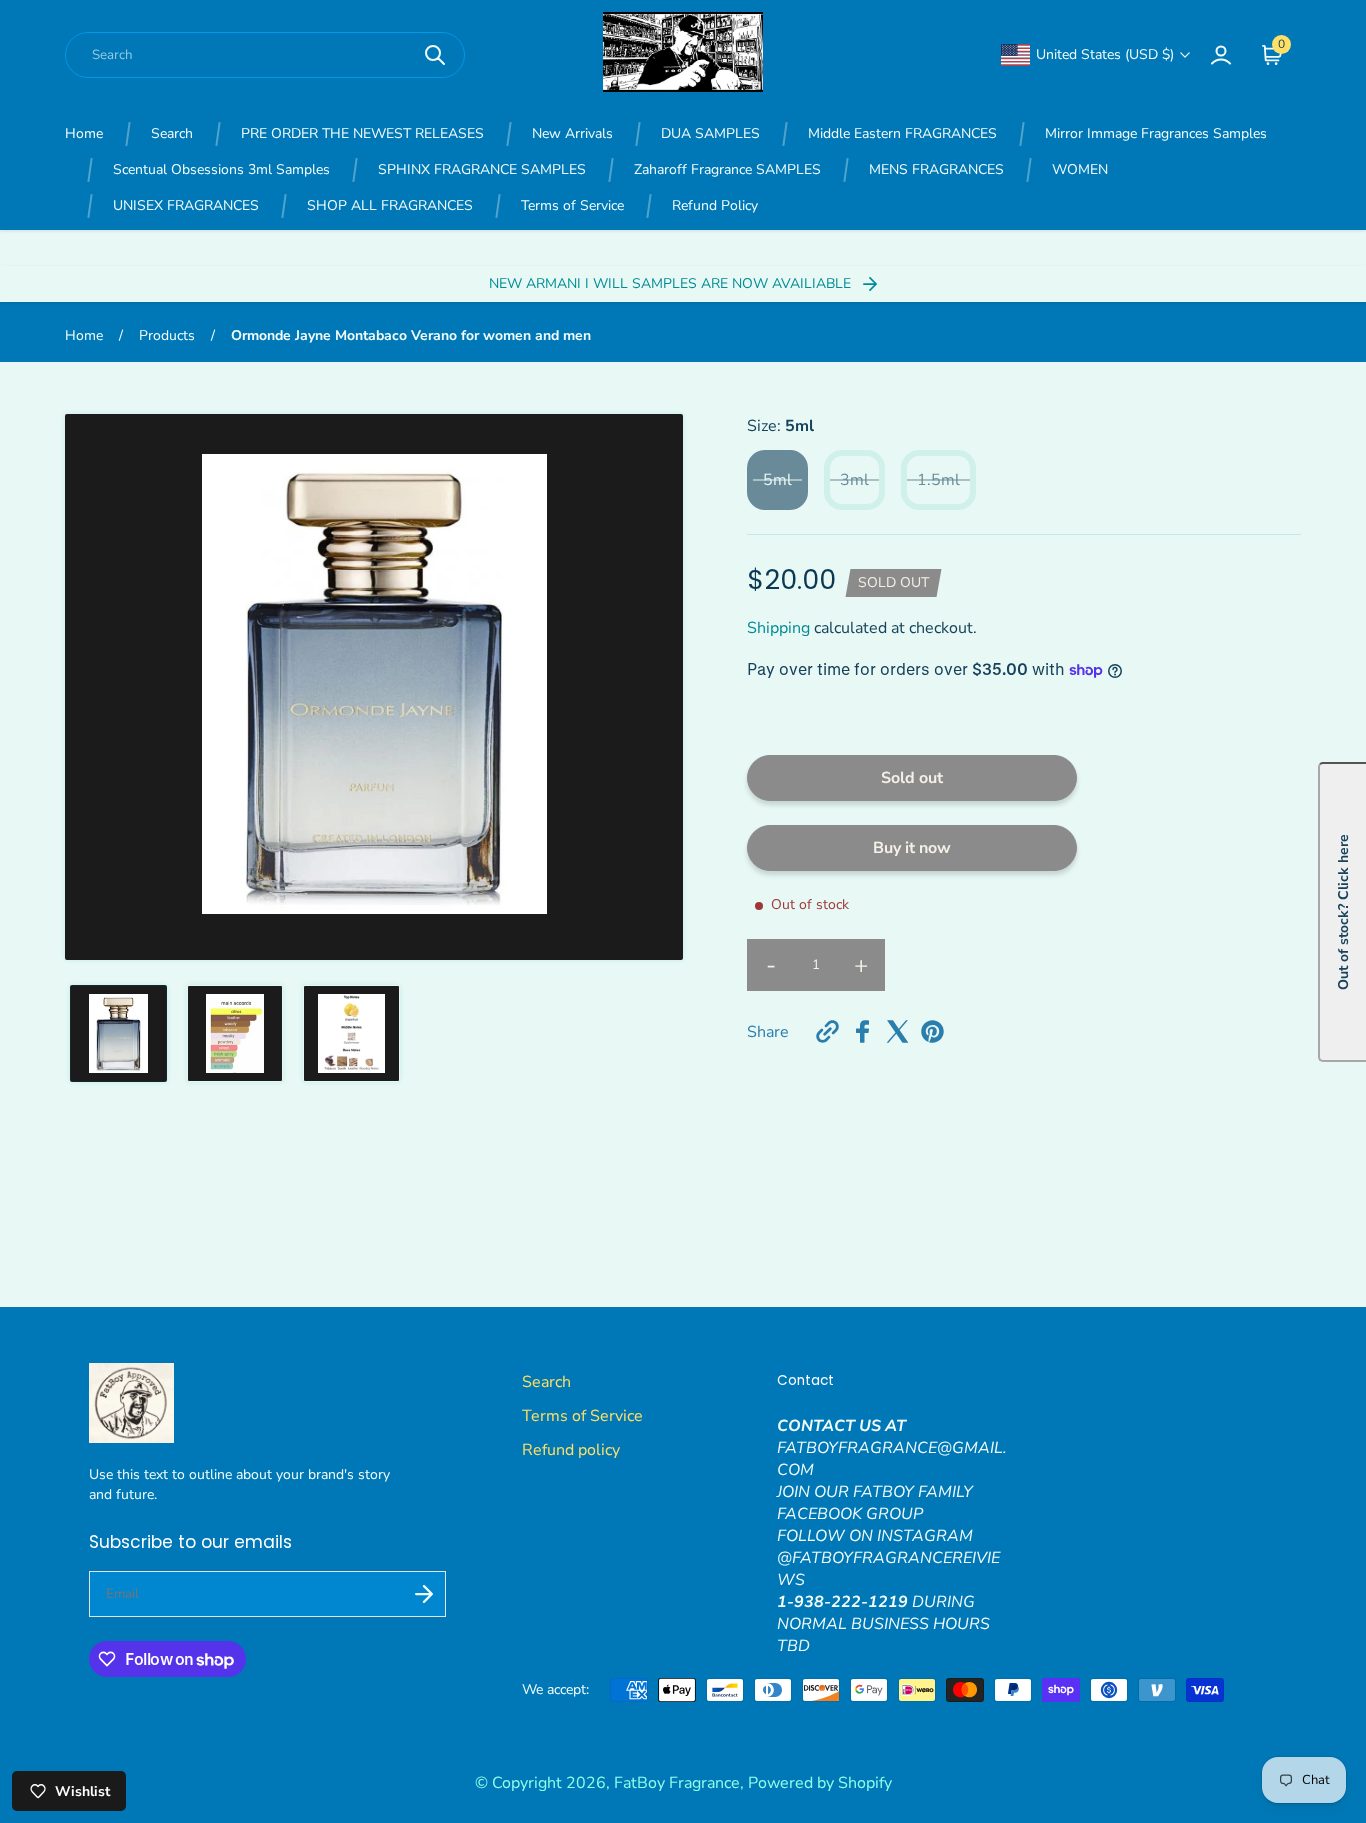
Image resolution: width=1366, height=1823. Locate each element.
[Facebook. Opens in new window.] (862, 1031)
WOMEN (1080, 169)
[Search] (435, 55)
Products (167, 335)
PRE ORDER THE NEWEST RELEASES (362, 133)
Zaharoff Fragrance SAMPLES (727, 169)
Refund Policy (715, 205)
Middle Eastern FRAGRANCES (902, 133)
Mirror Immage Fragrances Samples (1156, 133)
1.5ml (938, 480)
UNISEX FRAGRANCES (186, 205)
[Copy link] (827, 1031)
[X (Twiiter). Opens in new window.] (897, 1031)
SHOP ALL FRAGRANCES (390, 205)
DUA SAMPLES (710, 133)
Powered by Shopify (820, 1783)
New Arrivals (572, 133)
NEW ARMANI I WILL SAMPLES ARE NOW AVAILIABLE (672, 283)
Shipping (778, 628)
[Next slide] (655, 687)
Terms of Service (572, 205)
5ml (777, 480)
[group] (118, 1033)
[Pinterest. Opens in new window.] (932, 1031)
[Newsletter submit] (424, 1594)
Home (84, 133)
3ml (854, 480)
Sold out (912, 778)
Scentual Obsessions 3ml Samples (221, 169)
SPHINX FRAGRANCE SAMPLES (482, 169)
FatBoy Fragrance (677, 1783)
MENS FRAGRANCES (936, 169)
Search (172, 133)
